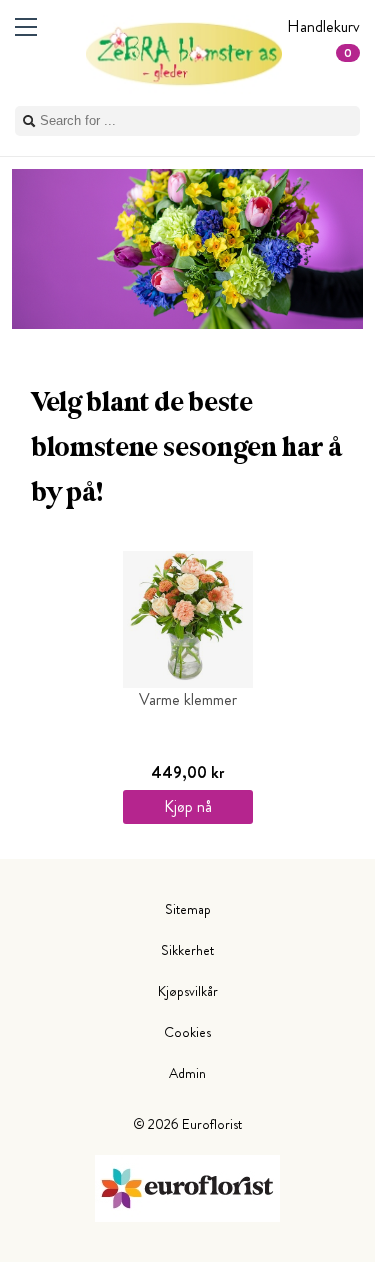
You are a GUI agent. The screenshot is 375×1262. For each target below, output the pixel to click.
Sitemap (188, 909)
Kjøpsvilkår (188, 991)
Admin (187, 1073)
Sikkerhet (187, 950)
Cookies (187, 1032)
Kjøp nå (188, 806)
